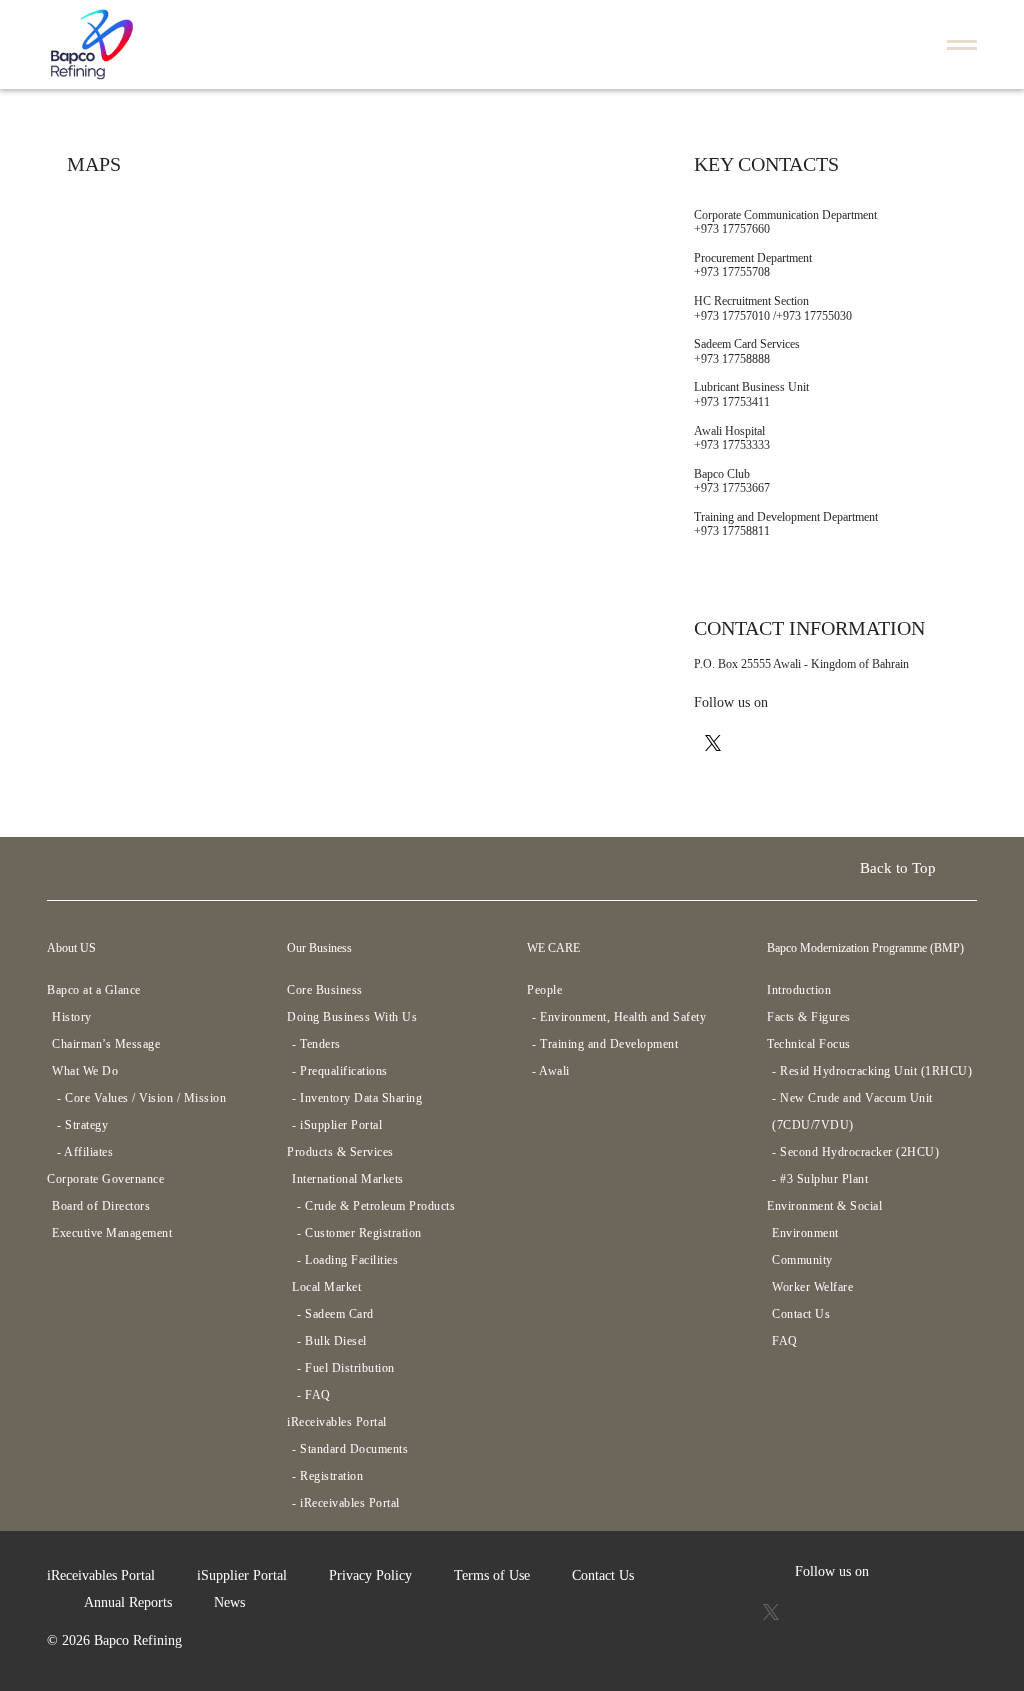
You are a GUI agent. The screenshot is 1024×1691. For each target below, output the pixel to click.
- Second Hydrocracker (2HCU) (855, 1152)
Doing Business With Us (352, 1017)
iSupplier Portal (242, 1575)
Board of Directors (101, 1206)
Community (802, 1260)
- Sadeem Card (335, 1314)
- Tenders (316, 1044)
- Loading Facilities (347, 1260)
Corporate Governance (105, 1179)
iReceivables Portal (337, 1422)
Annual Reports (128, 1602)
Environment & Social (824, 1206)
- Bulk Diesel (332, 1341)
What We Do (85, 1071)
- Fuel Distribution (346, 1368)
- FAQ (314, 1395)
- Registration (327, 1476)
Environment (805, 1233)
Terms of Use (492, 1575)
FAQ (785, 1341)
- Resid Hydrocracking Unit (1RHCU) (872, 1071)
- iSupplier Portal (337, 1125)
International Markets (348, 1179)
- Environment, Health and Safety (619, 1017)
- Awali (551, 1071)
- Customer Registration (359, 1233)
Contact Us (801, 1314)
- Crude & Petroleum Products (376, 1206)
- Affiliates (85, 1152)
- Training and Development (605, 1044)
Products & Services (340, 1152)
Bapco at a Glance (94, 990)
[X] (713, 741)
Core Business (325, 990)
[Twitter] (773, 1610)
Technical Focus (809, 1044)
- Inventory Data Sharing (357, 1098)
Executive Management (112, 1233)
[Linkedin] (837, 741)
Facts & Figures (809, 1017)
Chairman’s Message (106, 1044)
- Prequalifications (340, 1071)
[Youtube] (755, 741)
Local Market (326, 1287)
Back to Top (900, 868)
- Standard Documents (350, 1449)
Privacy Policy (370, 1575)
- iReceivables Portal (346, 1503)
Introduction (799, 990)
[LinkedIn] (894, 1610)
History (72, 1017)
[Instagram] (796, 741)
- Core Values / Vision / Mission (141, 1098)
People (544, 990)
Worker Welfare (812, 1287)
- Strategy (82, 1125)
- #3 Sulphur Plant (820, 1179)
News (229, 1602)
